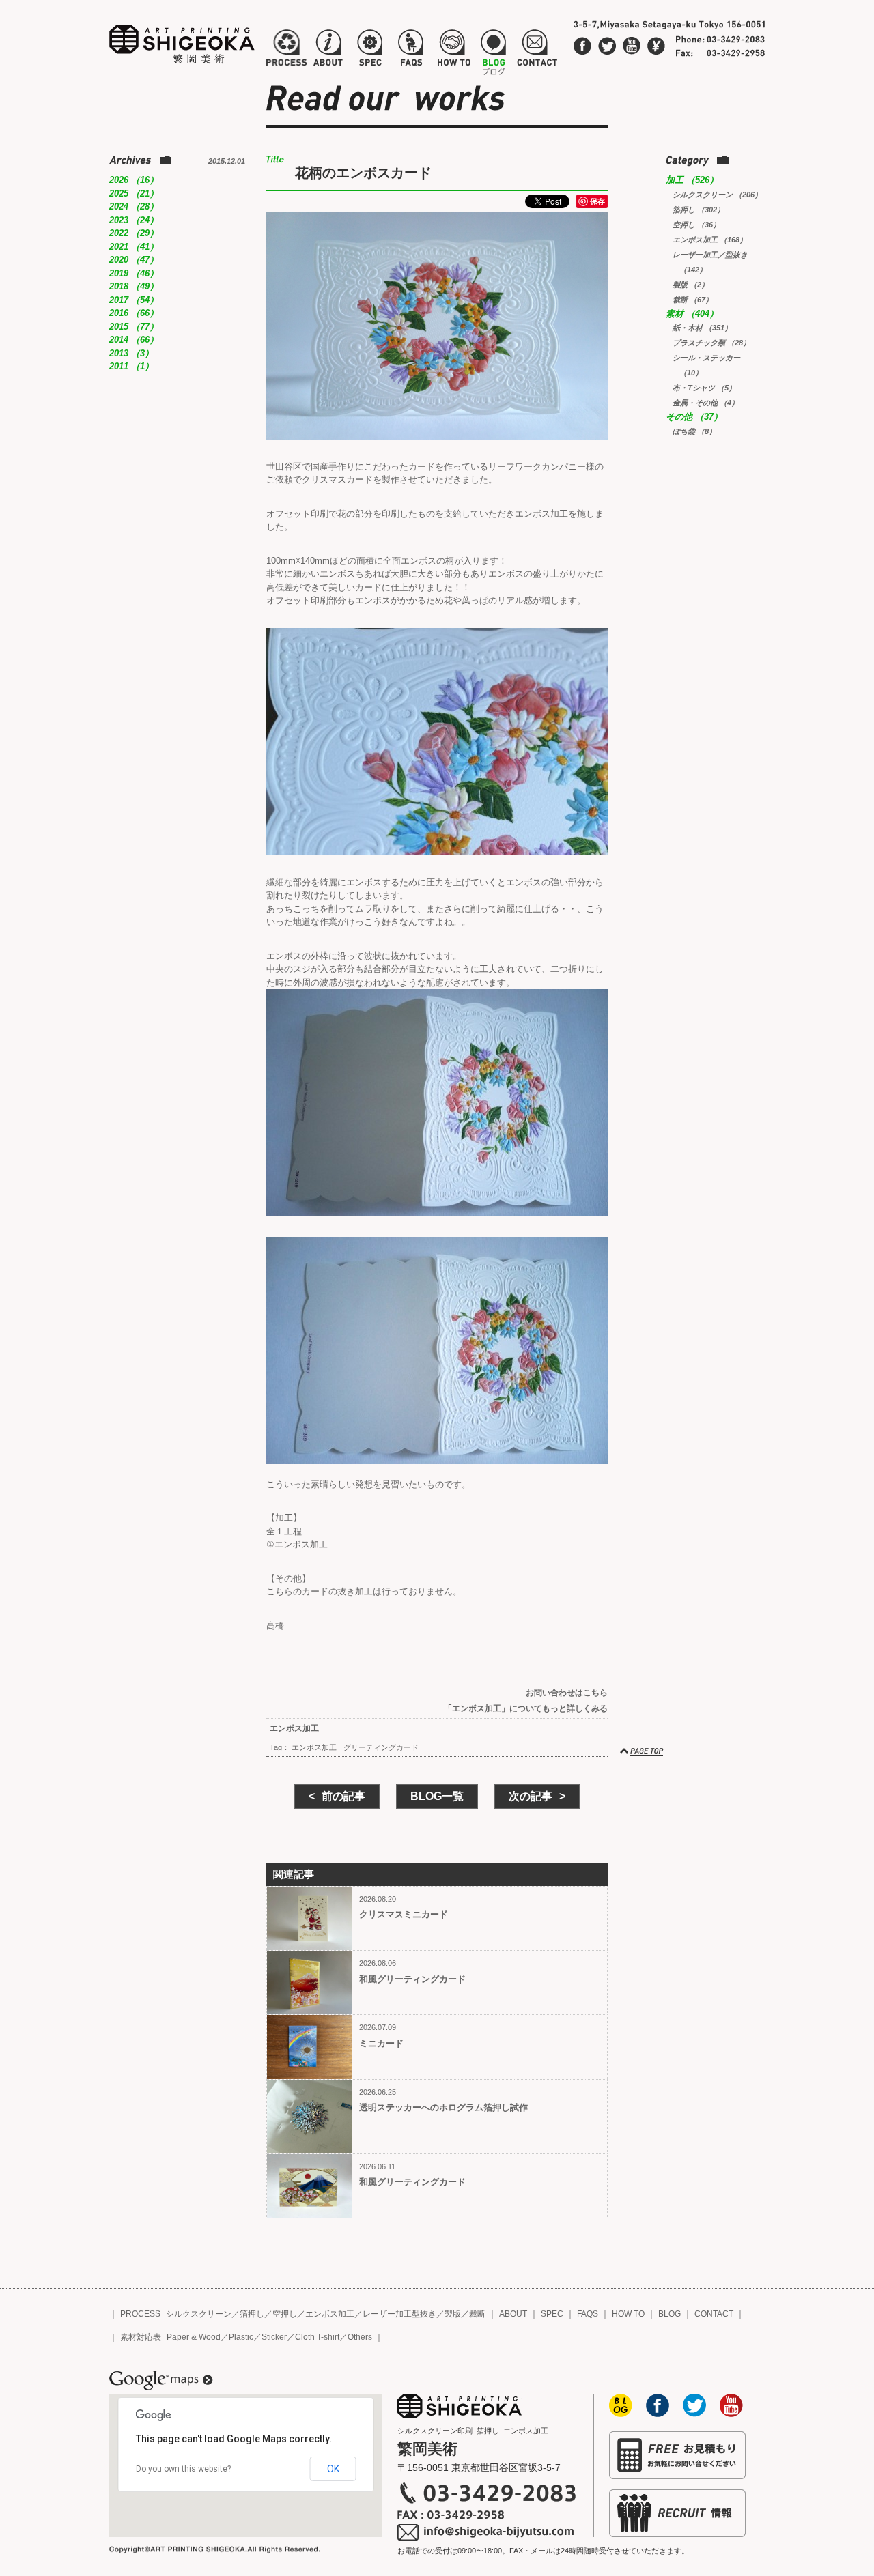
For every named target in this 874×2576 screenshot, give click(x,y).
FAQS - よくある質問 (410, 51)
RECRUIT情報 (677, 2513)
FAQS (588, 2314)
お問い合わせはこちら (567, 1693)
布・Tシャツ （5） (704, 388)
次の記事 (531, 1796)
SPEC (552, 2314)
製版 (453, 2314)
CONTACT (714, 2314)
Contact (656, 46)
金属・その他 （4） (706, 403)
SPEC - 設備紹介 (368, 51)
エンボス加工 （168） (710, 240)
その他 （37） (694, 417)
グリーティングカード (381, 1747)
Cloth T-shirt (317, 2337)
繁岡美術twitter (607, 46)
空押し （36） (696, 225)
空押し (285, 2314)
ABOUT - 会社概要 (328, 51)
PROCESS (140, 2314)
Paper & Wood (194, 2337)
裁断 (477, 2314)
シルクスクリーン (199, 2314)
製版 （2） (691, 285)
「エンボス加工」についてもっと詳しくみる (526, 1708)
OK (333, 2469)
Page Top (643, 1751)
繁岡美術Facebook (582, 46)
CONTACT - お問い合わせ (537, 51)
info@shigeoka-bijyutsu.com (487, 2532)
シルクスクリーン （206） (717, 195)
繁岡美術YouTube (632, 46)
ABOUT (513, 2314)
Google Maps (161, 2381)
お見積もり (677, 2455)
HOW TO (628, 2314)
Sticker (274, 2337)
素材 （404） (692, 314)
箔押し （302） (699, 210)
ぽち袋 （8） (694, 431)
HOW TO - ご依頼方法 (453, 51)
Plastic (241, 2337)
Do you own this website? (183, 2469)
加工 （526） (692, 180)
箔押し (252, 2314)
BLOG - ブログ (494, 51)
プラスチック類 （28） (711, 343)
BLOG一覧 (437, 1796)
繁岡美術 (182, 44)
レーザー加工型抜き (399, 2314)
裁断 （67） (693, 300)
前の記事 (343, 1796)
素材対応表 (141, 2337)
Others (360, 2337)
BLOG (669, 2314)
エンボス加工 (294, 1728)
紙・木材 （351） (702, 328)
